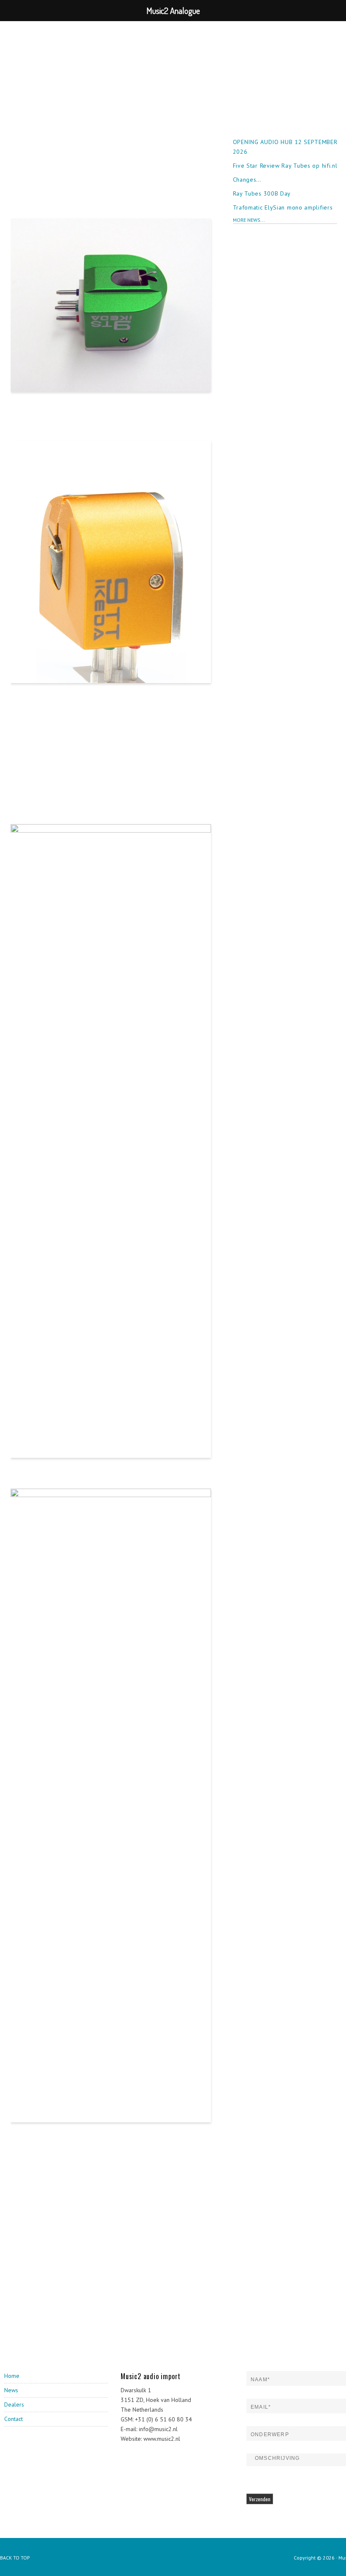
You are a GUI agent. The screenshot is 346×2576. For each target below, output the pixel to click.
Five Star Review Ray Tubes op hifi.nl (285, 166)
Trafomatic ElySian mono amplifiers (283, 207)
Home (12, 2376)
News (11, 2390)
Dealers (14, 2404)
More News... (249, 220)
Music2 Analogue (53, 44)
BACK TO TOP (15, 2558)
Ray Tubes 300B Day (262, 193)
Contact (14, 2419)
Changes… (247, 180)
